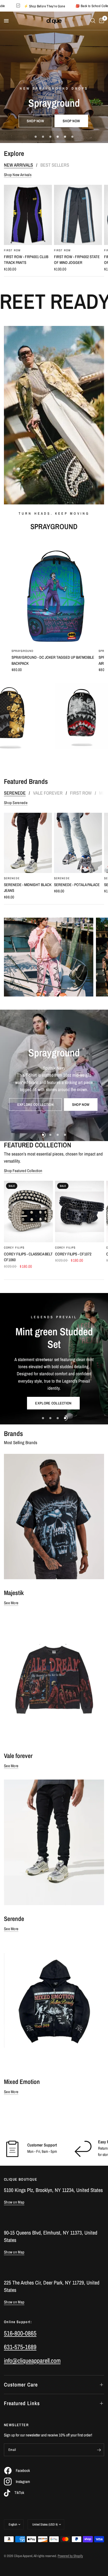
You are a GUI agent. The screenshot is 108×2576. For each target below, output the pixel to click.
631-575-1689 (20, 2347)
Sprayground (23, 651)
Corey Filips (14, 1248)
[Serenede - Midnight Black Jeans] (28, 843)
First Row (12, 250)
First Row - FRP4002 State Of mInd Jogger (77, 260)
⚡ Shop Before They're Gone (75, 6)
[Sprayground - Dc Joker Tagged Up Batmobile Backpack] (54, 592)
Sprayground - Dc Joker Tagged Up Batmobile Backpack (53, 660)
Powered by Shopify (70, 2556)
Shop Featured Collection (23, 1171)
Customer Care (21, 2385)
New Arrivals (18, 165)
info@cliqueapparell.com (32, 2360)
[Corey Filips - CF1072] (80, 1212)
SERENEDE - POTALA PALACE (77, 885)
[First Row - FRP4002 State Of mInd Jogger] (78, 215)
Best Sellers (55, 165)
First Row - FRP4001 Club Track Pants (26, 260)
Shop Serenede (16, 803)
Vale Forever (48, 793)
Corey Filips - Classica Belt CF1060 (28, 1257)
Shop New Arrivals (18, 175)
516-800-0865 (20, 2333)
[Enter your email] (99, 2450)
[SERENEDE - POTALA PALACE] (78, 843)
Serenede (15, 793)
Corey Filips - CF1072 (73, 1254)
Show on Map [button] (14, 2202)
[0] (101, 21)
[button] (35, 101)
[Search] (93, 21)
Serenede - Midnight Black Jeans (28, 888)
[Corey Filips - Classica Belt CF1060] (28, 1212)
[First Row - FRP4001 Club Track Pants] (28, 215)
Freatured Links (22, 2403)
